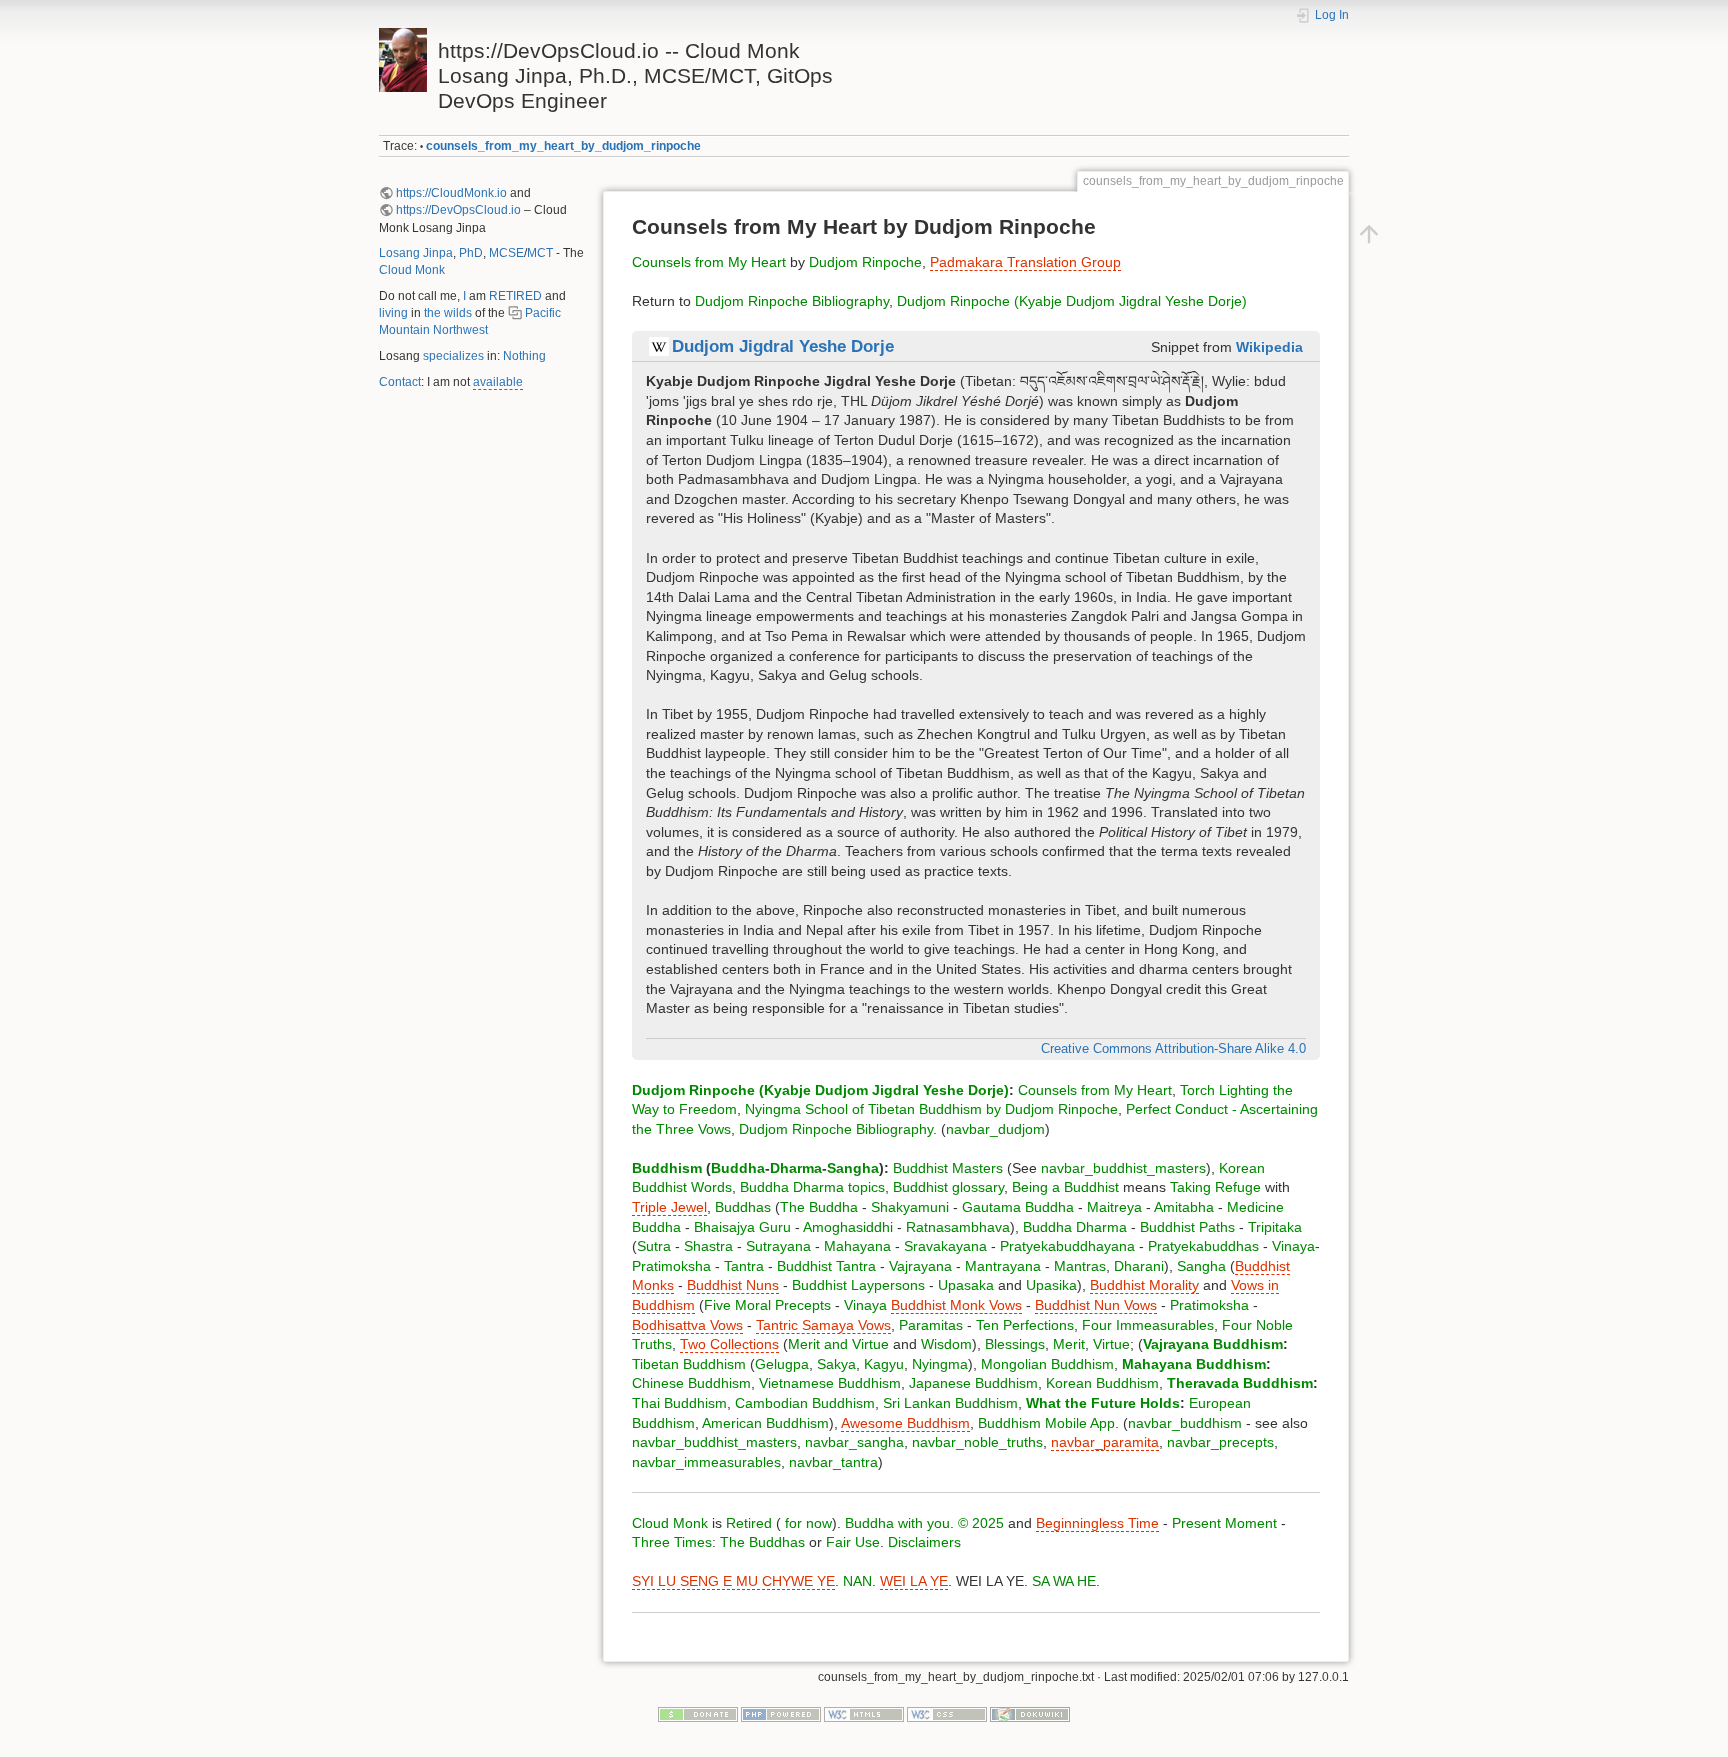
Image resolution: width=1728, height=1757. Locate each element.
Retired (749, 1523)
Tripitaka (1275, 1227)
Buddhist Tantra (826, 1266)
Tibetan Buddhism (689, 1364)
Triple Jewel (669, 1207)
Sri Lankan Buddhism (950, 1403)
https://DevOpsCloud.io (458, 210)
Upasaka (966, 1285)
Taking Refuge (1215, 1187)
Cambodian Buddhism (805, 1403)
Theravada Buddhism (1240, 1383)
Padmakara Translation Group (1025, 262)
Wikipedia (1269, 347)
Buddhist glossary (948, 1187)
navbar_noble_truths (977, 1442)
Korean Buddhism (1102, 1383)
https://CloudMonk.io (451, 193)
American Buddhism (765, 1423)
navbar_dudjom (995, 1129)
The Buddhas (762, 1542)
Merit (1069, 1344)
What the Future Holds (1103, 1403)
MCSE (506, 253)
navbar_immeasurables (706, 1462)
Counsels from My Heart (709, 262)
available (498, 382)
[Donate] (698, 1714)
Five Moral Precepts (767, 1305)
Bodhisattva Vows (687, 1325)
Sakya (836, 1364)
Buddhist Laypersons (858, 1285)
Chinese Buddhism (691, 1383)
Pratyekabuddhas (1203, 1246)
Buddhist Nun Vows (1096, 1305)
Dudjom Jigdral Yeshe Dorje (783, 346)
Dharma (796, 1168)
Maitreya (1114, 1207)
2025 (988, 1523)
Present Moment (1224, 1523)
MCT (540, 253)
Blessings (1015, 1344)
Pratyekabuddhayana (1067, 1246)
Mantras (1080, 1266)
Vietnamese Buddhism (830, 1383)
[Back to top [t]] (1369, 233)
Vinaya (1293, 1246)
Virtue (1111, 1344)
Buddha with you (897, 1523)
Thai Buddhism (679, 1403)
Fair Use (853, 1542)
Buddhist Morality (1144, 1285)
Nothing (524, 356)
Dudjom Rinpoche (865, 262)
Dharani (1139, 1266)
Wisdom (946, 1344)
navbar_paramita (1105, 1442)
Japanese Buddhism (973, 1383)
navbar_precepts (1220, 1442)
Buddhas (743, 1207)
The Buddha (819, 1207)
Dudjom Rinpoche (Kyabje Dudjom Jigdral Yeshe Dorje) (1072, 301)
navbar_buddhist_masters (1123, 1168)
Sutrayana (778, 1246)
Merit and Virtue (838, 1344)
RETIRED (515, 296)
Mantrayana (1003, 1266)
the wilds (448, 313)
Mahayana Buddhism (1194, 1364)
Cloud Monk (412, 270)
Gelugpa (782, 1364)
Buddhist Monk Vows (956, 1305)
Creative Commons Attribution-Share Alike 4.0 (1173, 1049)
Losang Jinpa (416, 253)
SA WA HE (1064, 1581)
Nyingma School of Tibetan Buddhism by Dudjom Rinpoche (931, 1109)
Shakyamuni (910, 1207)
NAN (857, 1581)
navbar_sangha (854, 1442)
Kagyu (884, 1364)
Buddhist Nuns (733, 1285)
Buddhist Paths (1187, 1227)
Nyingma (940, 1364)
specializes (453, 356)
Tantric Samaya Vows (823, 1325)
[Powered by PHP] (781, 1714)
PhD (471, 253)
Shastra (708, 1246)
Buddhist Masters (948, 1168)
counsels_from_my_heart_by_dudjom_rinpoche (563, 146)
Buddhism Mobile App (1046, 1423)
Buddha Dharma (1075, 1227)
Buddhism (667, 1168)
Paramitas (931, 1325)
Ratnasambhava (958, 1227)
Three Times (672, 1542)
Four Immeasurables (1148, 1325)
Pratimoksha (671, 1266)
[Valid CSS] (947, 1714)
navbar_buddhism (1185, 1423)
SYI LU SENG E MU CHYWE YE (733, 1581)
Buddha (738, 1168)
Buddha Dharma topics (812, 1187)
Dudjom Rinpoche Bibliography (792, 301)
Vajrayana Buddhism (1213, 1344)
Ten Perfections (1025, 1325)
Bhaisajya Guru (742, 1227)
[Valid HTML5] (864, 1714)
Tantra (744, 1266)
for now (806, 1523)
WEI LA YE (914, 1581)
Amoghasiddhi (848, 1227)
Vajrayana (920, 1266)
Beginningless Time (1097, 1523)
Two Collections (729, 1344)
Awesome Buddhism (905, 1423)
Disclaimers (924, 1542)
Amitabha (1184, 1207)
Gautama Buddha (1018, 1207)
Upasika (1051, 1285)
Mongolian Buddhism (1047, 1364)
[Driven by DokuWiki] (1030, 1714)
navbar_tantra (833, 1462)
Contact (400, 382)
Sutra (654, 1246)
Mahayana (857, 1246)
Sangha (853, 1168)
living (393, 313)
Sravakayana (945, 1246)
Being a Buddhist (1065, 1187)
